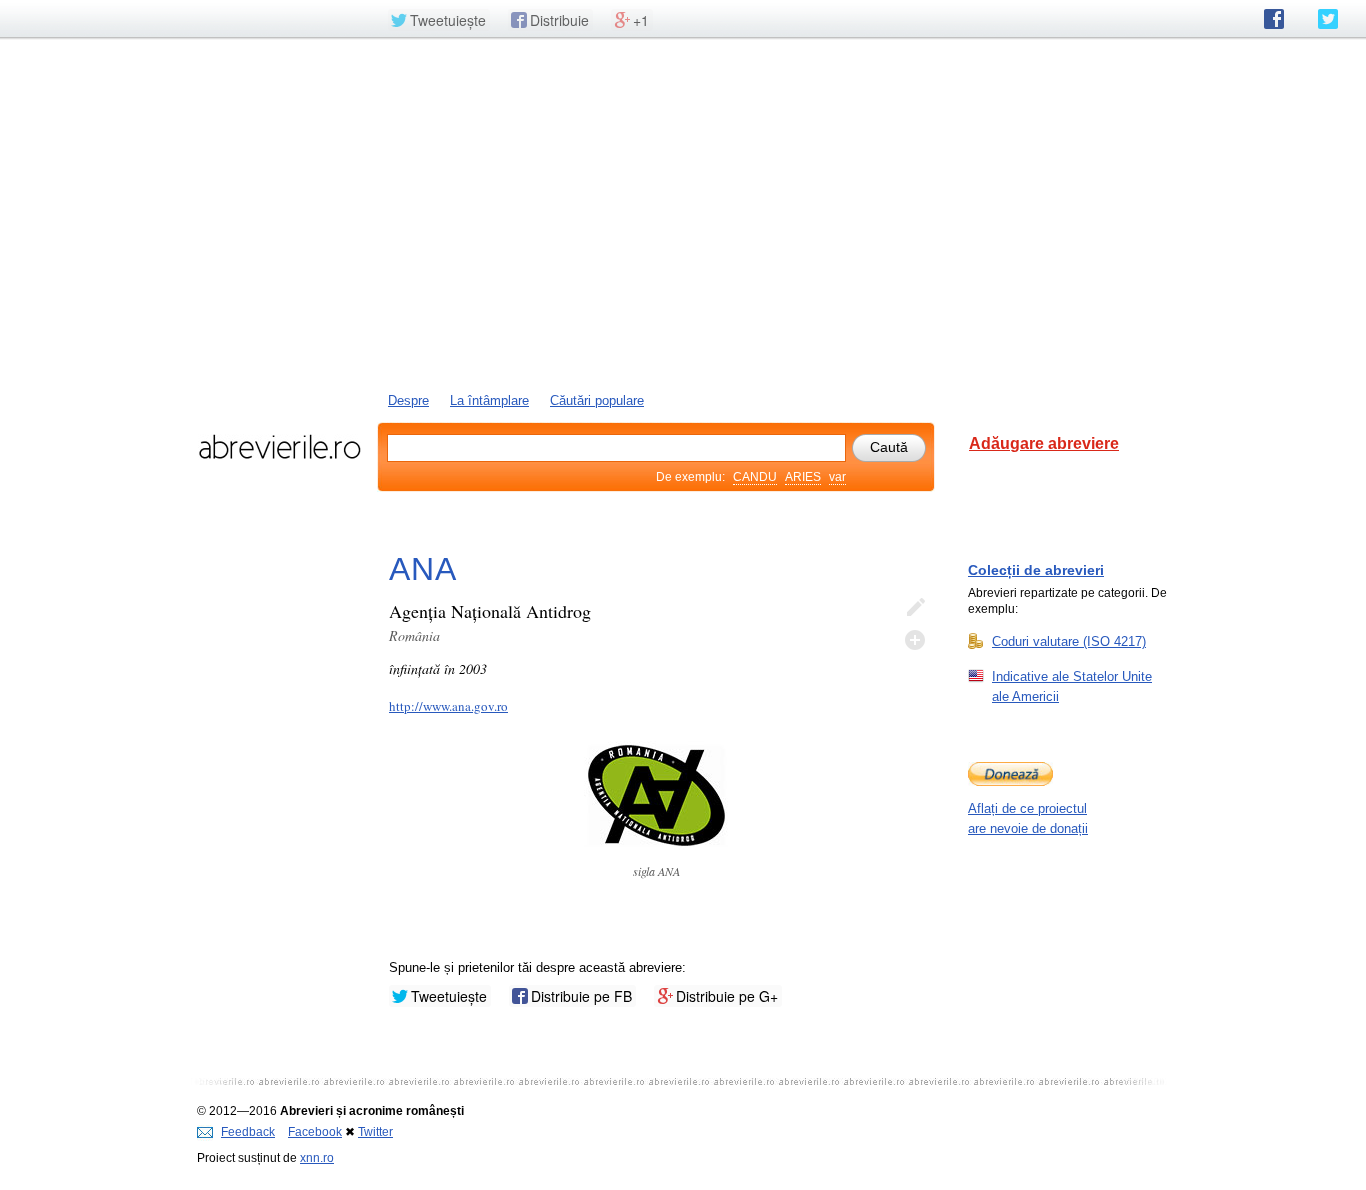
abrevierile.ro (279, 447)
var (837, 477)
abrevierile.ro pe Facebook (1274, 19)
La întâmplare (489, 400)
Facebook (315, 1132)
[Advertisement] (683, 213)
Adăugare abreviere (1044, 443)
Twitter (375, 1132)
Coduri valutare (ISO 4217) (1069, 641)
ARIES (803, 477)
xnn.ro (317, 1158)
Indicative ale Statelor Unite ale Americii (1072, 686)
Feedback (248, 1132)
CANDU (755, 477)
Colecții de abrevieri (1036, 570)
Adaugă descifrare (915, 640)
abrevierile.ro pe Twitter (1328, 19)
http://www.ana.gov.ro (448, 706)
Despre (408, 400)
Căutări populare (597, 400)
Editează (915, 608)
